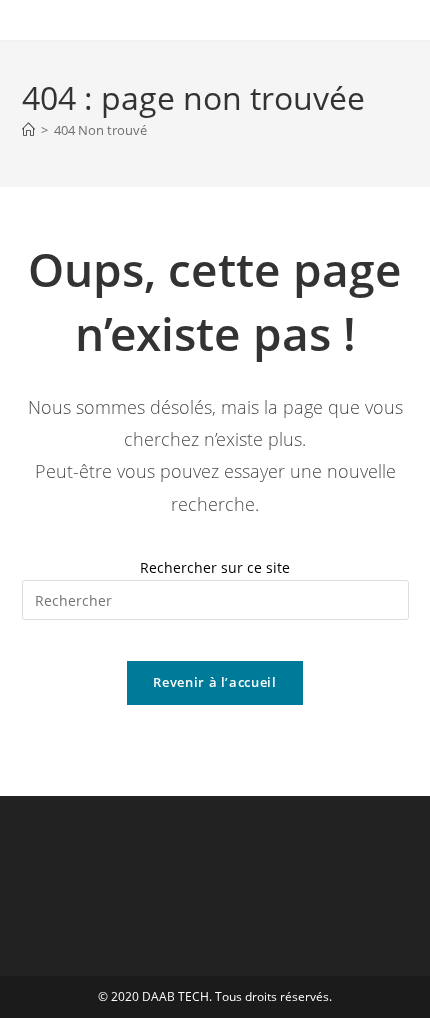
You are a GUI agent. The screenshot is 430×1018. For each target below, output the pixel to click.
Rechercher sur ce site (215, 567)
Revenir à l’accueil (214, 682)
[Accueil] (28, 130)
